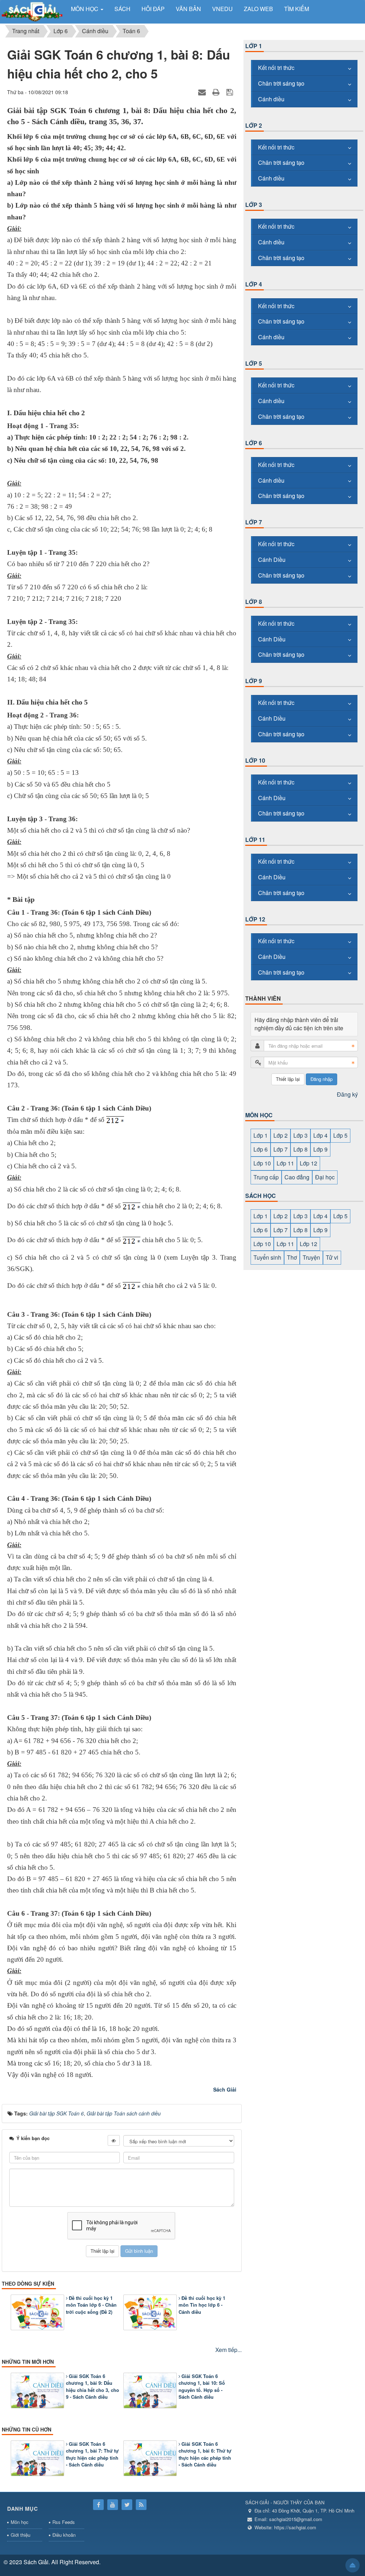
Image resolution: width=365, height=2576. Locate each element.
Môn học (20, 2522)
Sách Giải (225, 2089)
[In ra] (217, 92)
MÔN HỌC (259, 1115)
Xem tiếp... (228, 2350)
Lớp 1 (254, 46)
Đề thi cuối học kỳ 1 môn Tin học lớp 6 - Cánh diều (202, 2305)
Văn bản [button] (188, 9)
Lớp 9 (254, 681)
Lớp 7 (254, 522)
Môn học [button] (85, 9)
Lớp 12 (255, 919)
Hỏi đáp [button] (153, 9)
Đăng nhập (322, 1079)
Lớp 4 (254, 284)
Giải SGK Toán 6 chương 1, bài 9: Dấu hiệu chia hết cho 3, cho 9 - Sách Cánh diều (92, 2387)
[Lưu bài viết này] (230, 92)
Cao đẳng (297, 1177)
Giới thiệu (20, 2535)
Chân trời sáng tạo (281, 83)
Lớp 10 (255, 760)
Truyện (311, 1257)
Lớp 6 (254, 443)
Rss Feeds (64, 2522)
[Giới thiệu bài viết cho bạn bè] (203, 92)
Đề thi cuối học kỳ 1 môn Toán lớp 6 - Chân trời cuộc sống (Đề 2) (91, 2305)
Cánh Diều (272, 560)
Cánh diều (271, 99)
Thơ (292, 1257)
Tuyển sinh (267, 1257)
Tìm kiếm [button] (297, 9)
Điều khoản (64, 2535)
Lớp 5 (254, 363)
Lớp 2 (254, 125)
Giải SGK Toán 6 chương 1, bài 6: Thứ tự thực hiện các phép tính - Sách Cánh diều (205, 2454)
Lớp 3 (254, 205)
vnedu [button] (222, 9)
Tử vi (332, 1257)
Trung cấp (266, 1177)
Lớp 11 (255, 840)
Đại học (325, 1177)
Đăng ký (347, 1094)
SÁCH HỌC (261, 1196)
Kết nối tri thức (276, 68)
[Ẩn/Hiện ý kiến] (114, 2140)
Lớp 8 (254, 602)
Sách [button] (122, 9)
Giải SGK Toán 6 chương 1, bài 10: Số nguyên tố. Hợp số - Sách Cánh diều (202, 2387)
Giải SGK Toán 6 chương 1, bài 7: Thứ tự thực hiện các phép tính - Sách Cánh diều (92, 2454)
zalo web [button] (258, 9)
